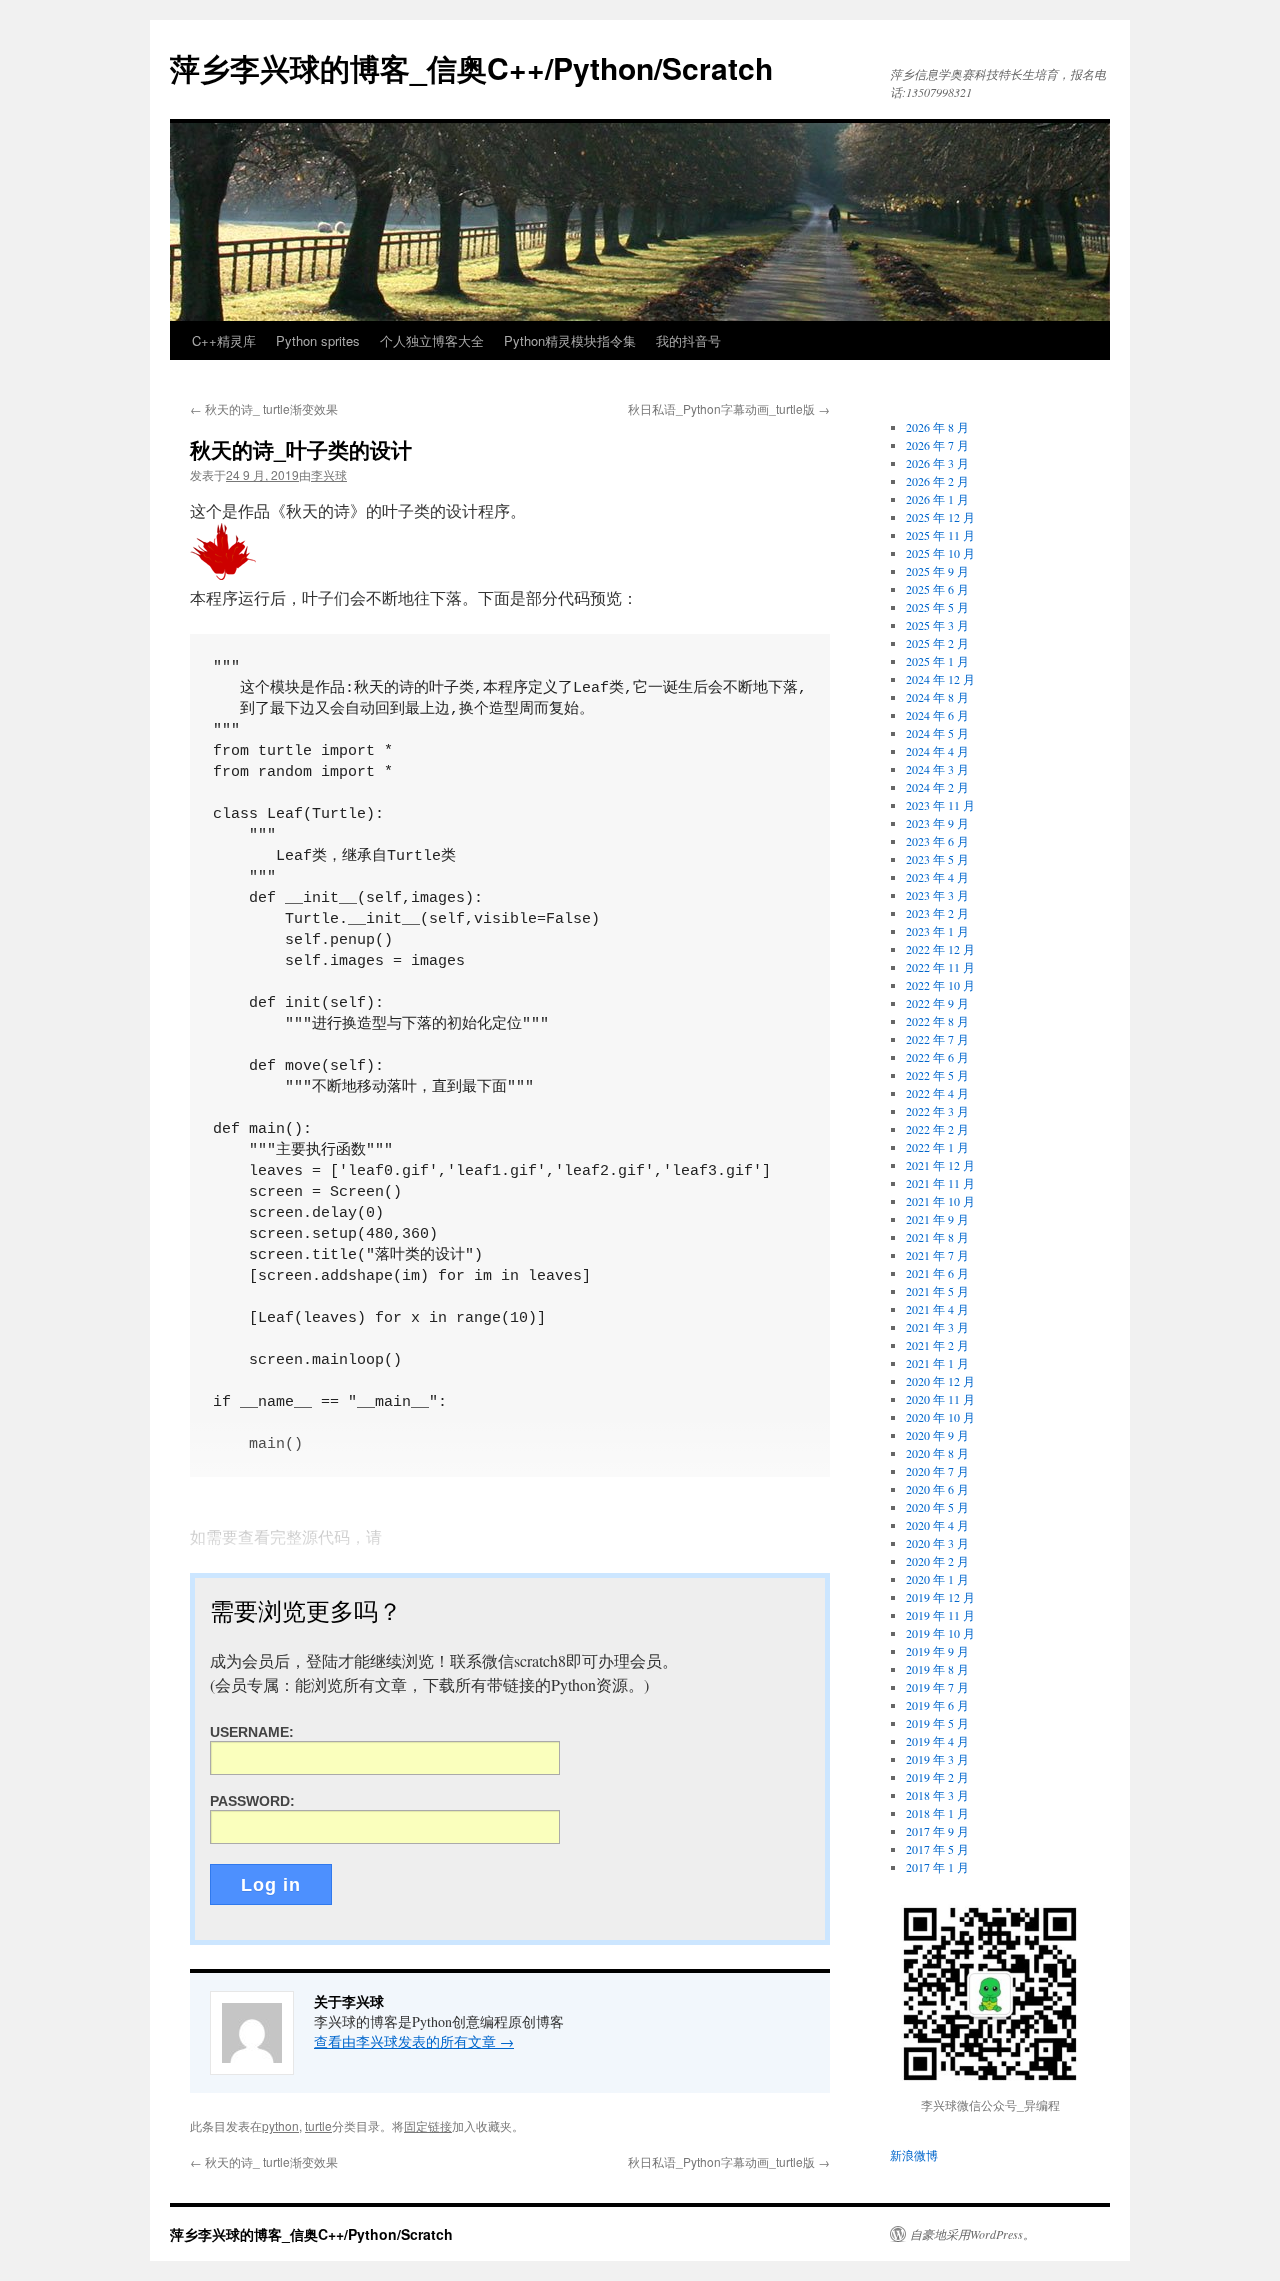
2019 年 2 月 (937, 1777)
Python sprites (318, 340)
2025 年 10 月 (940, 553)
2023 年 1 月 (937, 931)
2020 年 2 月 (937, 1561)
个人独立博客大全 (432, 340)
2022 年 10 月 (940, 985)
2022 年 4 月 (937, 1093)
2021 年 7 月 (937, 1255)
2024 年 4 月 (937, 751)
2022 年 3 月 (937, 1111)
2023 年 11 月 (940, 805)
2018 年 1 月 (937, 1813)
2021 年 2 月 (937, 1345)
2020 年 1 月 (937, 1579)
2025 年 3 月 (937, 625)
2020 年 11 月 (940, 1399)
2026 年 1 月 (937, 499)
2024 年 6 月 (937, 715)
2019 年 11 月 (940, 1615)
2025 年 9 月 (937, 571)
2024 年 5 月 (937, 733)
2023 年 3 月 (937, 895)
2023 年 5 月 (937, 859)
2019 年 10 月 (940, 1633)
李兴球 (329, 474)
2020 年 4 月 (937, 1525)
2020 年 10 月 (940, 1417)
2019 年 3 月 (937, 1759)
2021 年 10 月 (940, 1201)
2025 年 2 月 (937, 643)
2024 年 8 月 (937, 697)
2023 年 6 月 (937, 841)
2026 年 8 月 (937, 427)
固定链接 (428, 2125)
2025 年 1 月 (937, 661)
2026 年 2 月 (937, 481)
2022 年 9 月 (937, 1003)
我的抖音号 (688, 340)
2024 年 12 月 (940, 679)
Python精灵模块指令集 (570, 340)
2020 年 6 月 (937, 1489)
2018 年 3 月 (937, 1795)
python (280, 2125)
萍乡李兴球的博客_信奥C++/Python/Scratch (471, 67)
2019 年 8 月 (937, 1669)
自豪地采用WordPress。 (972, 2234)
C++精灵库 (224, 340)
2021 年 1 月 (937, 1363)
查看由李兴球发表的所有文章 (414, 2041)
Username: (252, 1732)
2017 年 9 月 (937, 1831)
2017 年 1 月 (937, 1867)
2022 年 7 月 (937, 1039)
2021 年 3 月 (937, 1327)
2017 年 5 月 (937, 1849)
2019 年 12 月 (940, 1597)
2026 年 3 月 (937, 463)
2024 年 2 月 (937, 787)
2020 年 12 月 (940, 1381)
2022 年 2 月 (937, 1129)
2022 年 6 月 (937, 1057)
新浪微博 (914, 2155)
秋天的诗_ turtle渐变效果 (264, 408)
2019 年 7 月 (937, 1687)
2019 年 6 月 (937, 1705)
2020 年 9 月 (937, 1435)
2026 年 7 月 (937, 445)
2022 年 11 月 (940, 967)
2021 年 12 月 (940, 1165)
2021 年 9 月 (937, 1219)
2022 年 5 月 (937, 1075)
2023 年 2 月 (937, 913)
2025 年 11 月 (940, 535)
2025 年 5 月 (937, 607)
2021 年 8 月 (937, 1237)
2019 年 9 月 (937, 1651)
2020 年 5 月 (937, 1507)
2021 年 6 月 (937, 1273)
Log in (271, 1885)
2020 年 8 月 (937, 1453)
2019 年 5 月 (937, 1723)
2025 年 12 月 (940, 517)
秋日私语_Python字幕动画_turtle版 (729, 408)
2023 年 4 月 (937, 877)
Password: (252, 1801)
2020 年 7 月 (937, 1471)
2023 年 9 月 (937, 823)
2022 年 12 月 (940, 949)
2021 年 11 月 (940, 1183)
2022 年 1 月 (937, 1147)
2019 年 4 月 (937, 1741)
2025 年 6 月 (937, 589)
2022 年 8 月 (937, 1021)
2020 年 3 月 (937, 1543)
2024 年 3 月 (937, 769)
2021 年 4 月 (937, 1309)
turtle (318, 2125)
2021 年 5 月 (937, 1291)
